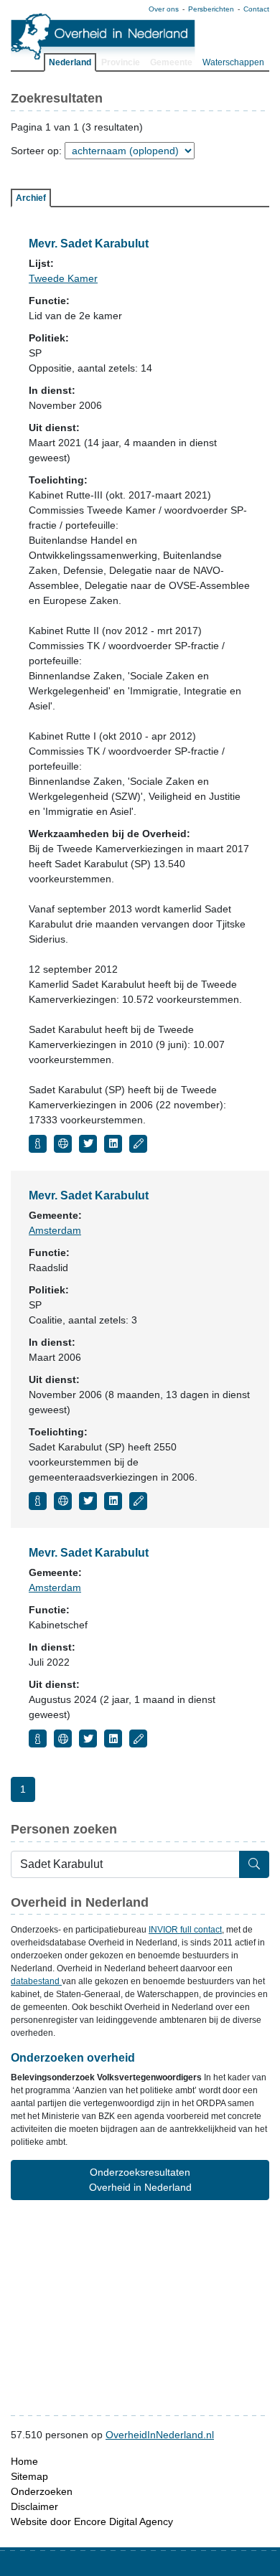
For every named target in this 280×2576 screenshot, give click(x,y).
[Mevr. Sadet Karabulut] (38, 1144)
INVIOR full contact (185, 1930)
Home (24, 2461)
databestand (36, 1981)
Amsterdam (55, 1230)
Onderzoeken (42, 2491)
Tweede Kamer (63, 278)
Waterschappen (233, 62)
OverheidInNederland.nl (160, 2435)
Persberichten (211, 9)
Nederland (70, 62)
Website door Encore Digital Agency (92, 2521)
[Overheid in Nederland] (103, 36)
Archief (31, 198)
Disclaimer (34, 2506)
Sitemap (29, 2476)
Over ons (164, 9)
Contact (256, 9)
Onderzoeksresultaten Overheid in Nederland (140, 2180)
